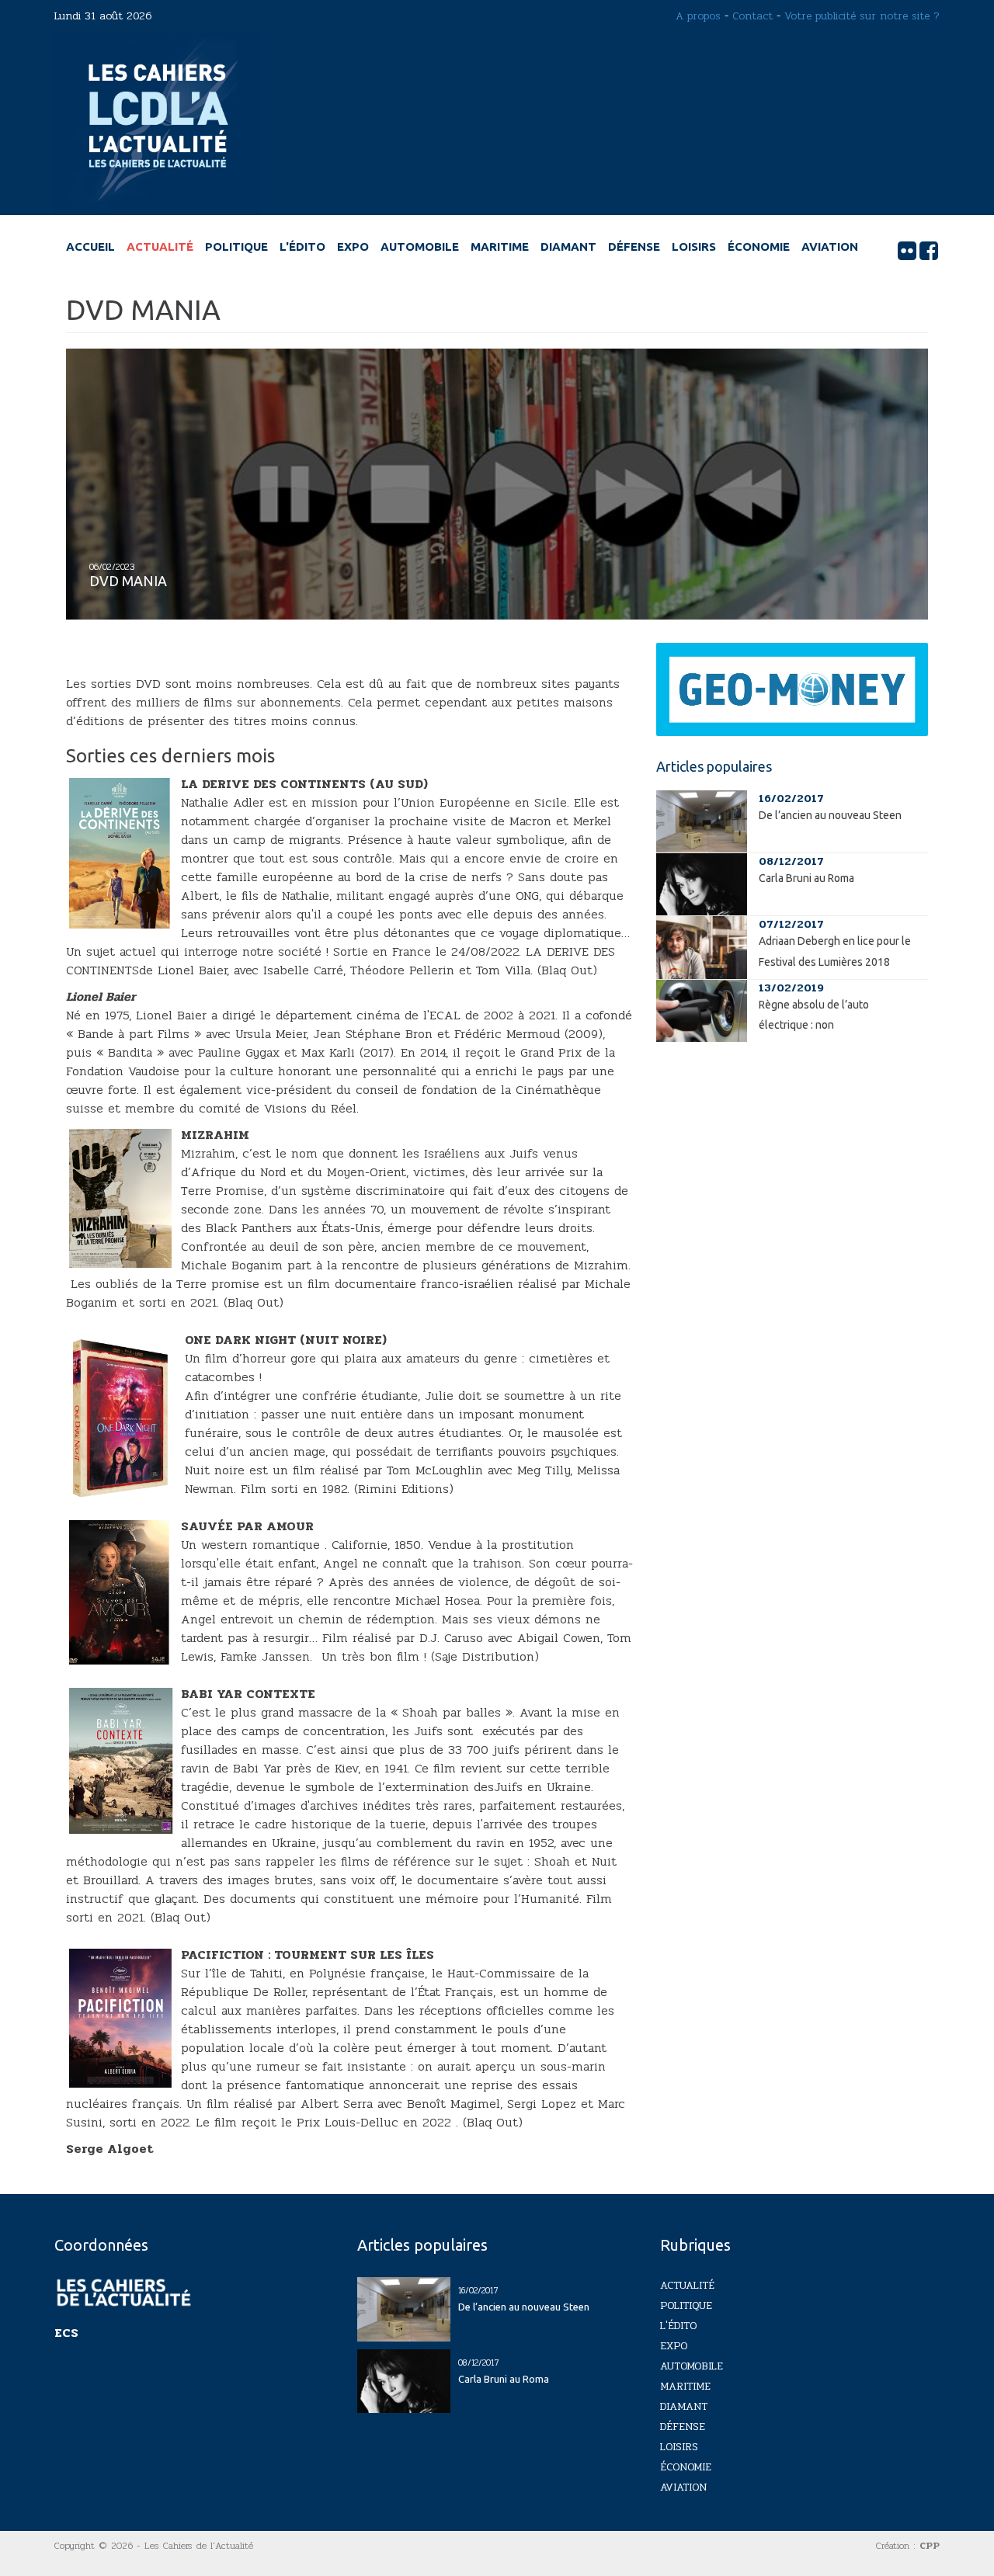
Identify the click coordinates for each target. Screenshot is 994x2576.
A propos (698, 16)
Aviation (830, 246)
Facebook (929, 251)
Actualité (160, 246)
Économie (759, 246)
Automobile (420, 246)
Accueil (90, 246)
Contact (752, 16)
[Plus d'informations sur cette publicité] (792, 689)
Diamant (568, 246)
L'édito (302, 246)
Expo (353, 246)
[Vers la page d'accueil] (156, 123)
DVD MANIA (128, 581)
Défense (634, 246)
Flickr (907, 251)
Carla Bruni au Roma (806, 878)
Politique (236, 246)
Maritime (500, 246)
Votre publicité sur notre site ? (862, 16)
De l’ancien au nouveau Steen (830, 815)
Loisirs (694, 246)
